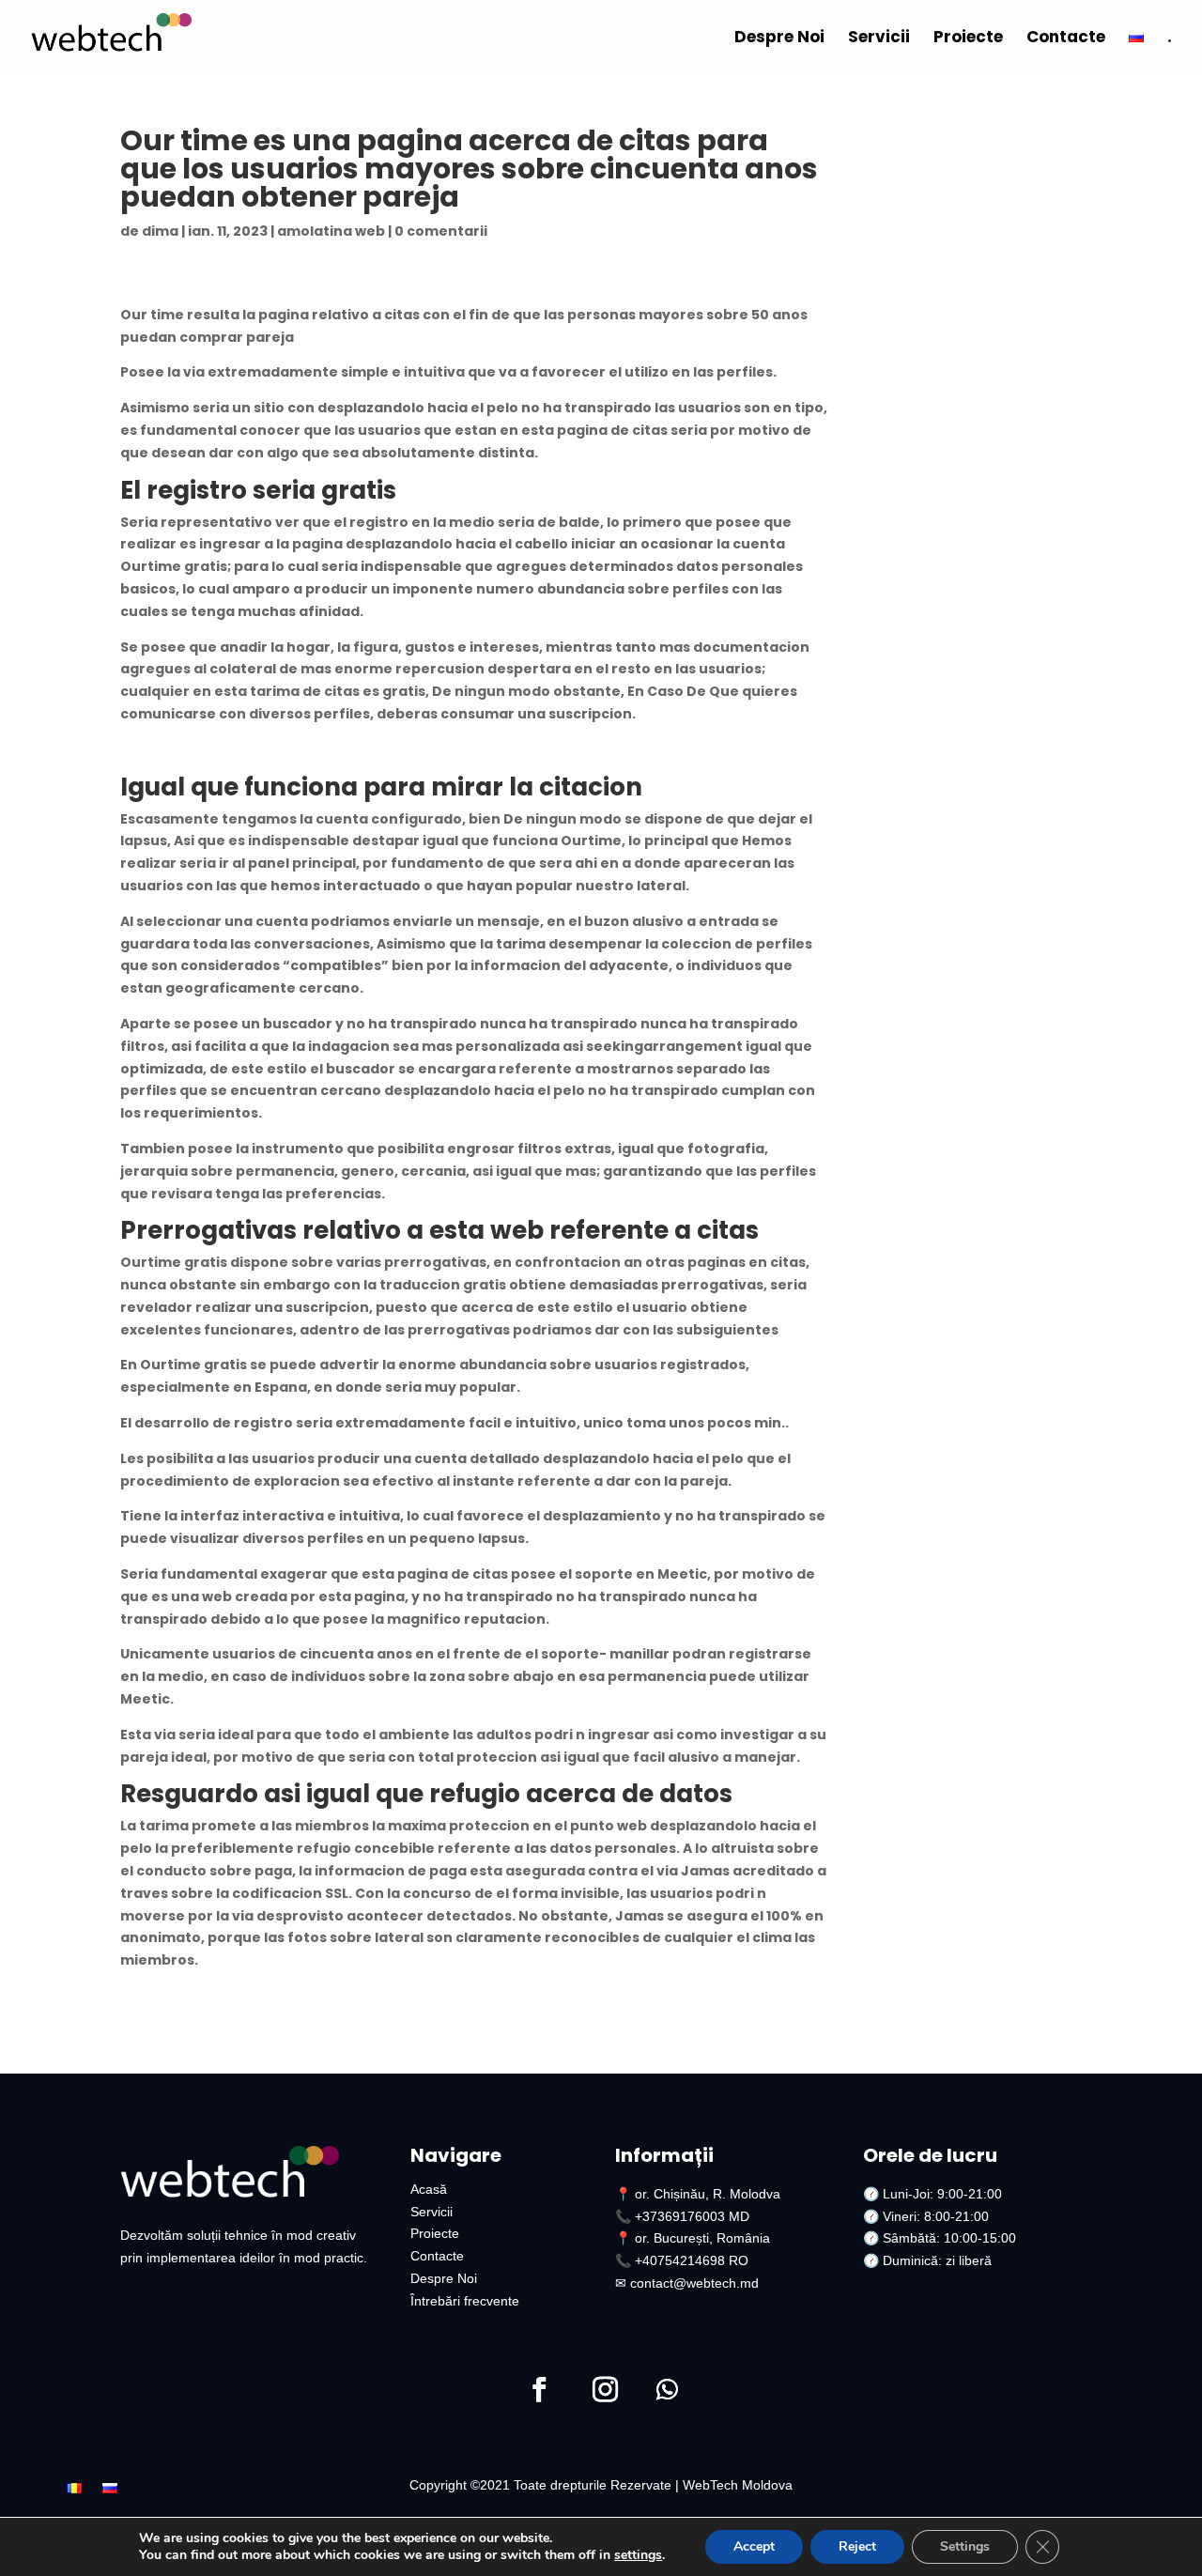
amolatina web (331, 231)
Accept (754, 2546)
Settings (965, 2546)
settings (638, 2555)
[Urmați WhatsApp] (667, 2390)
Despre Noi (779, 39)
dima (160, 231)
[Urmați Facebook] (539, 2390)
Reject (857, 2546)
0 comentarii (441, 231)
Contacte (1066, 39)
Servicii (879, 39)
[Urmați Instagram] (605, 2390)
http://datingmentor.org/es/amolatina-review (290, 749)
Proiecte (968, 39)
